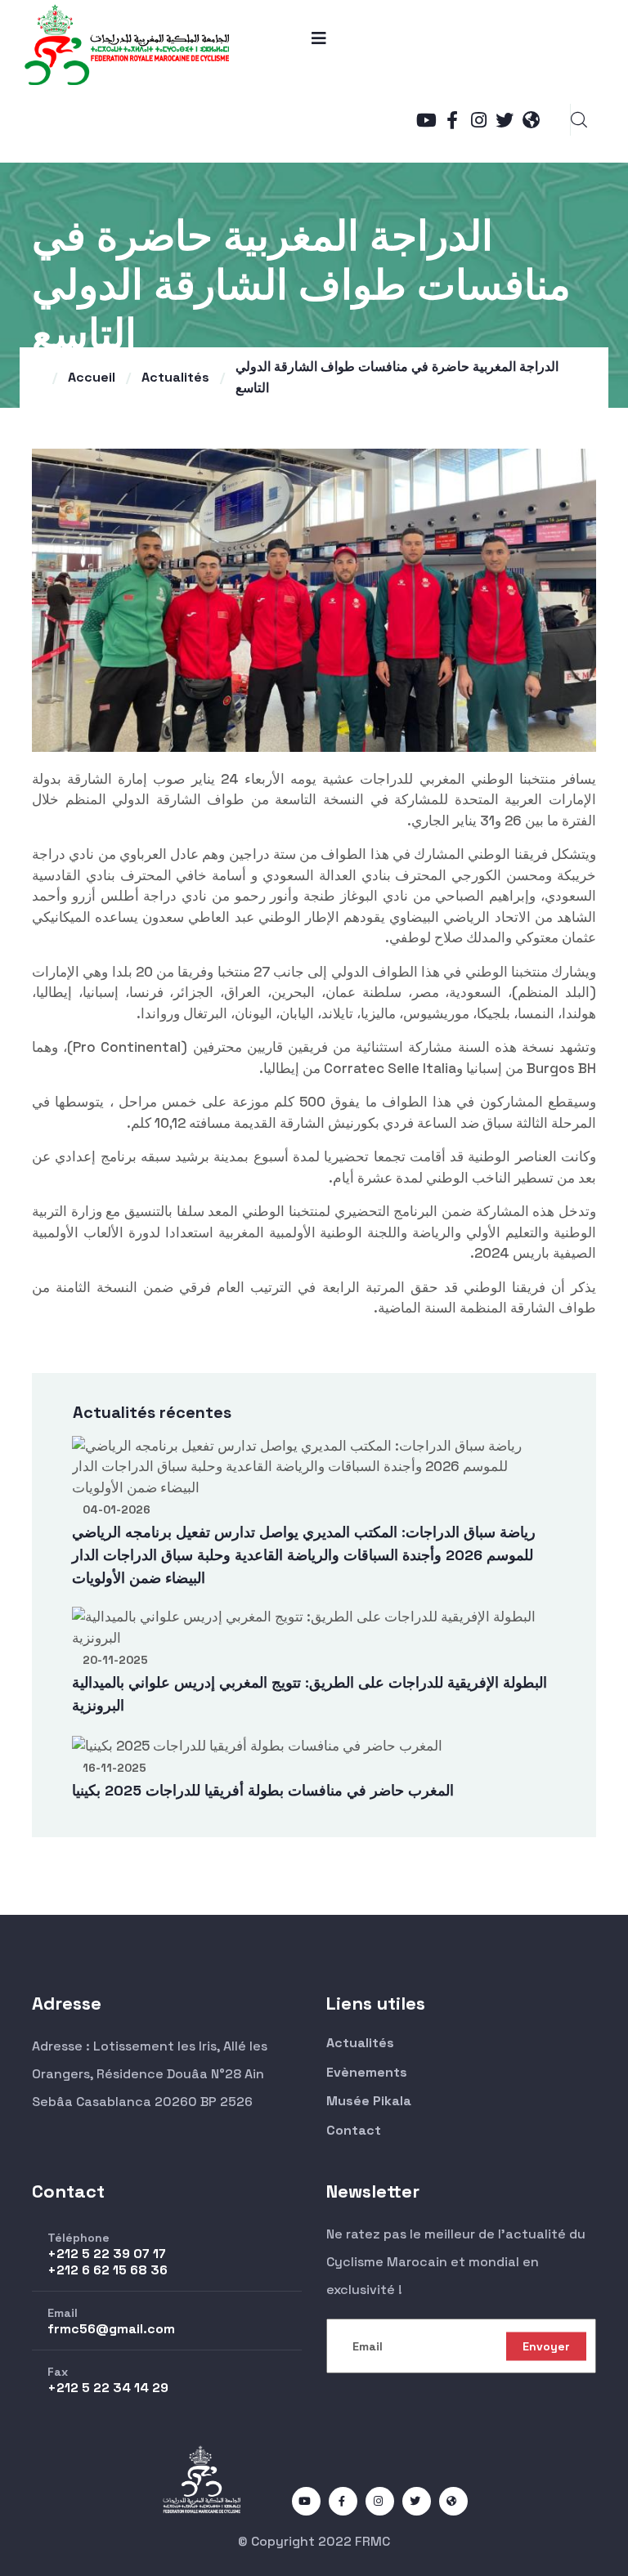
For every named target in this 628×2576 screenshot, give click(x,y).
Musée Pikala (369, 2101)
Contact (354, 2130)
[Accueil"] (127, 42)
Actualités (175, 377)
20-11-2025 (115, 1660)
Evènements (367, 2072)
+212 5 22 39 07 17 (107, 2254)
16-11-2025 (114, 1768)
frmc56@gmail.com (111, 2329)
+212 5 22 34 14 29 (108, 2388)
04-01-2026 (117, 1509)
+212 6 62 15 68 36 (108, 2270)
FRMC (372, 2541)
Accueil (92, 377)
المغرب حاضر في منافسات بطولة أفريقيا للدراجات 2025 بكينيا (263, 1790)
